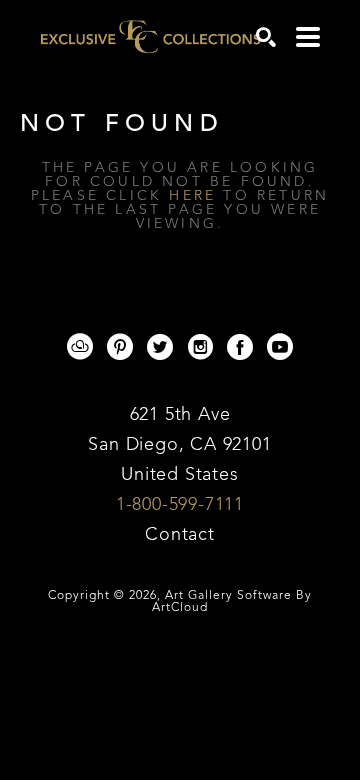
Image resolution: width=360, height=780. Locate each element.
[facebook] (240, 347)
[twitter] (160, 347)
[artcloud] (80, 347)
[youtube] (280, 347)
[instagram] (200, 347)
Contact (180, 535)
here (192, 196)
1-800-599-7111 (180, 505)
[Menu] (308, 37)
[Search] (266, 37)
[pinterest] (120, 347)
